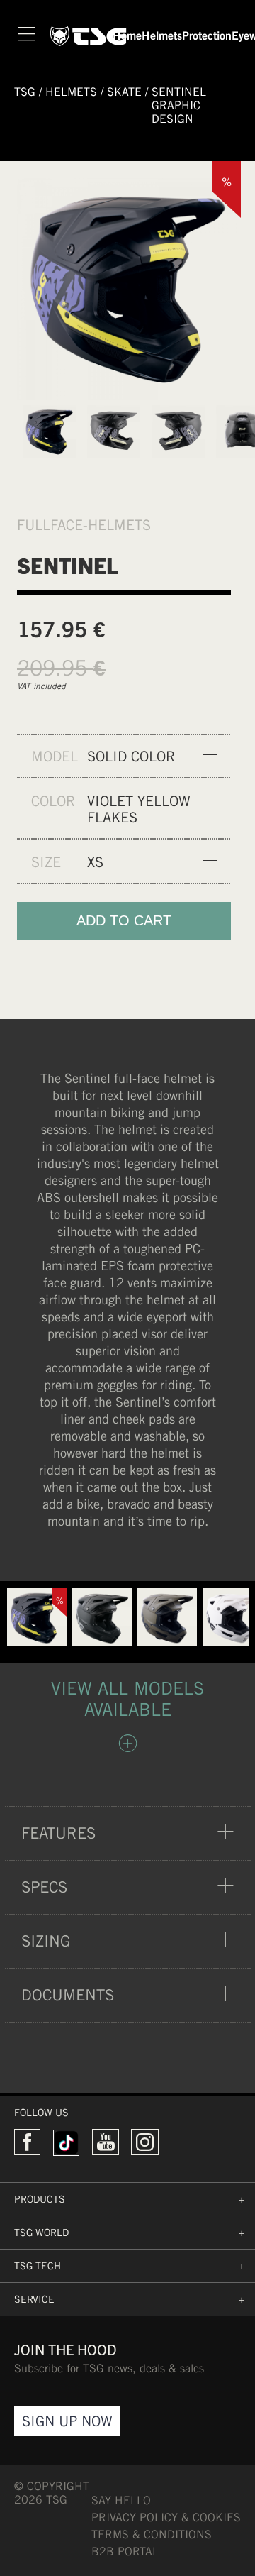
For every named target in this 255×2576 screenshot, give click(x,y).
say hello (121, 2500)
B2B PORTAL (125, 2552)
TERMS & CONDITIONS (152, 2534)
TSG (25, 92)
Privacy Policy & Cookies (166, 2517)
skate (124, 92)
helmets (71, 92)
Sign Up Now (67, 2421)
